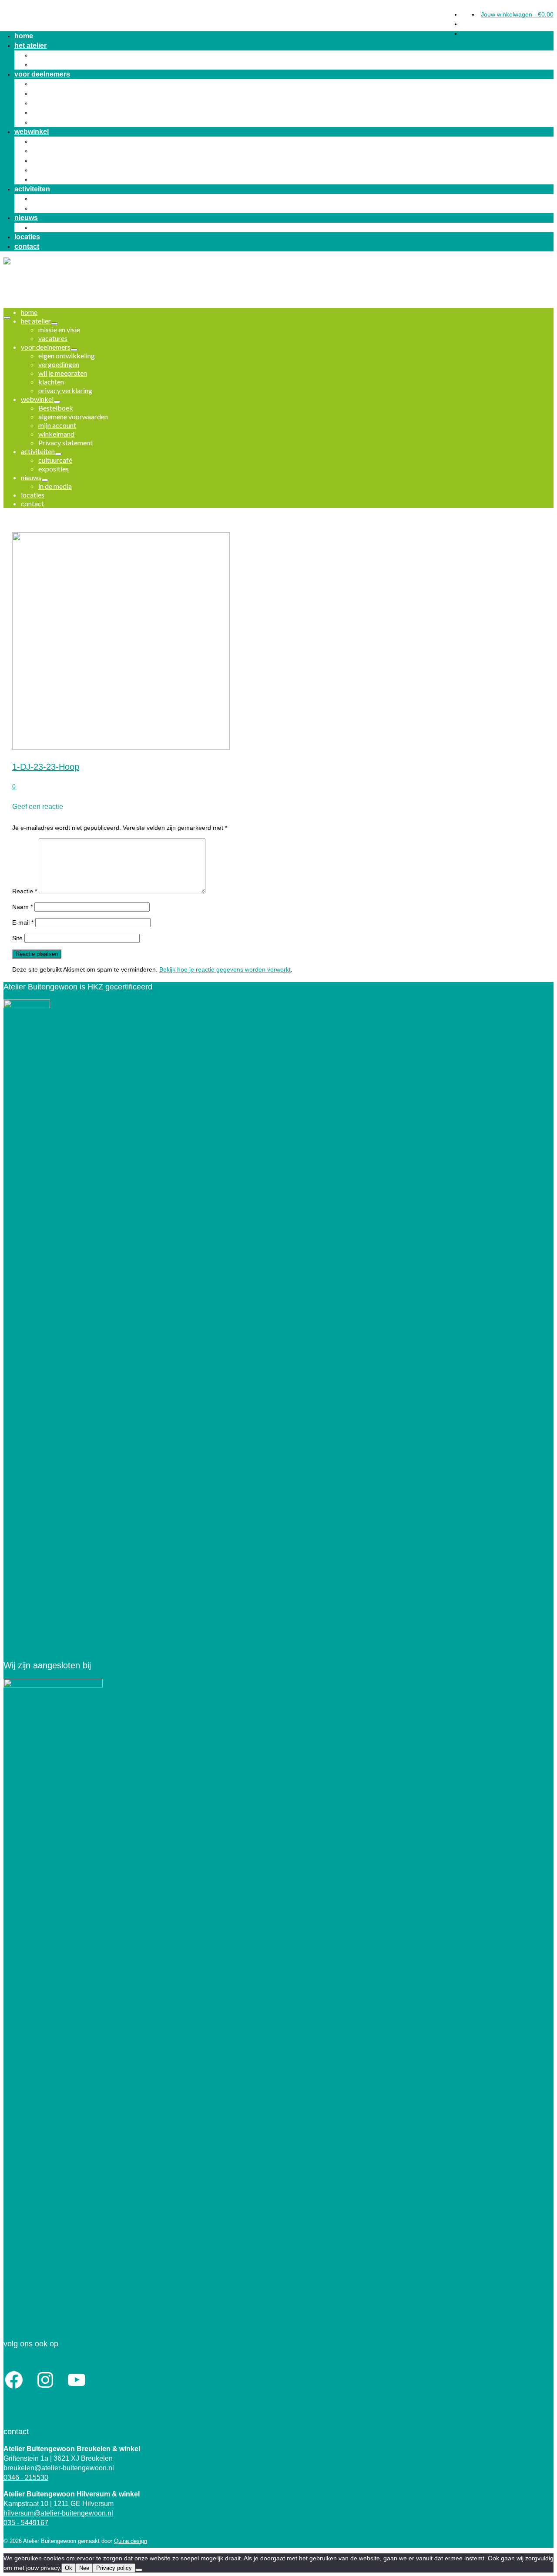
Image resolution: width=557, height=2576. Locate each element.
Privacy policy (114, 2568)
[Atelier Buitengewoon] (278, 17)
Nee (84, 2568)
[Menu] (7, 317)
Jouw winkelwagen (517, 14)
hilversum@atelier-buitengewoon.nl (58, 2513)
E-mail (23, 922)
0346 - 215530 (26, 2477)
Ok (69, 2568)
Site (17, 938)
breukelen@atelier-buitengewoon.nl (59, 2468)
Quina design (131, 2541)
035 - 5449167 (26, 2523)
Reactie (25, 891)
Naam (22, 907)
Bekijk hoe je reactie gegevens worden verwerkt (225, 969)
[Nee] (139, 2570)
